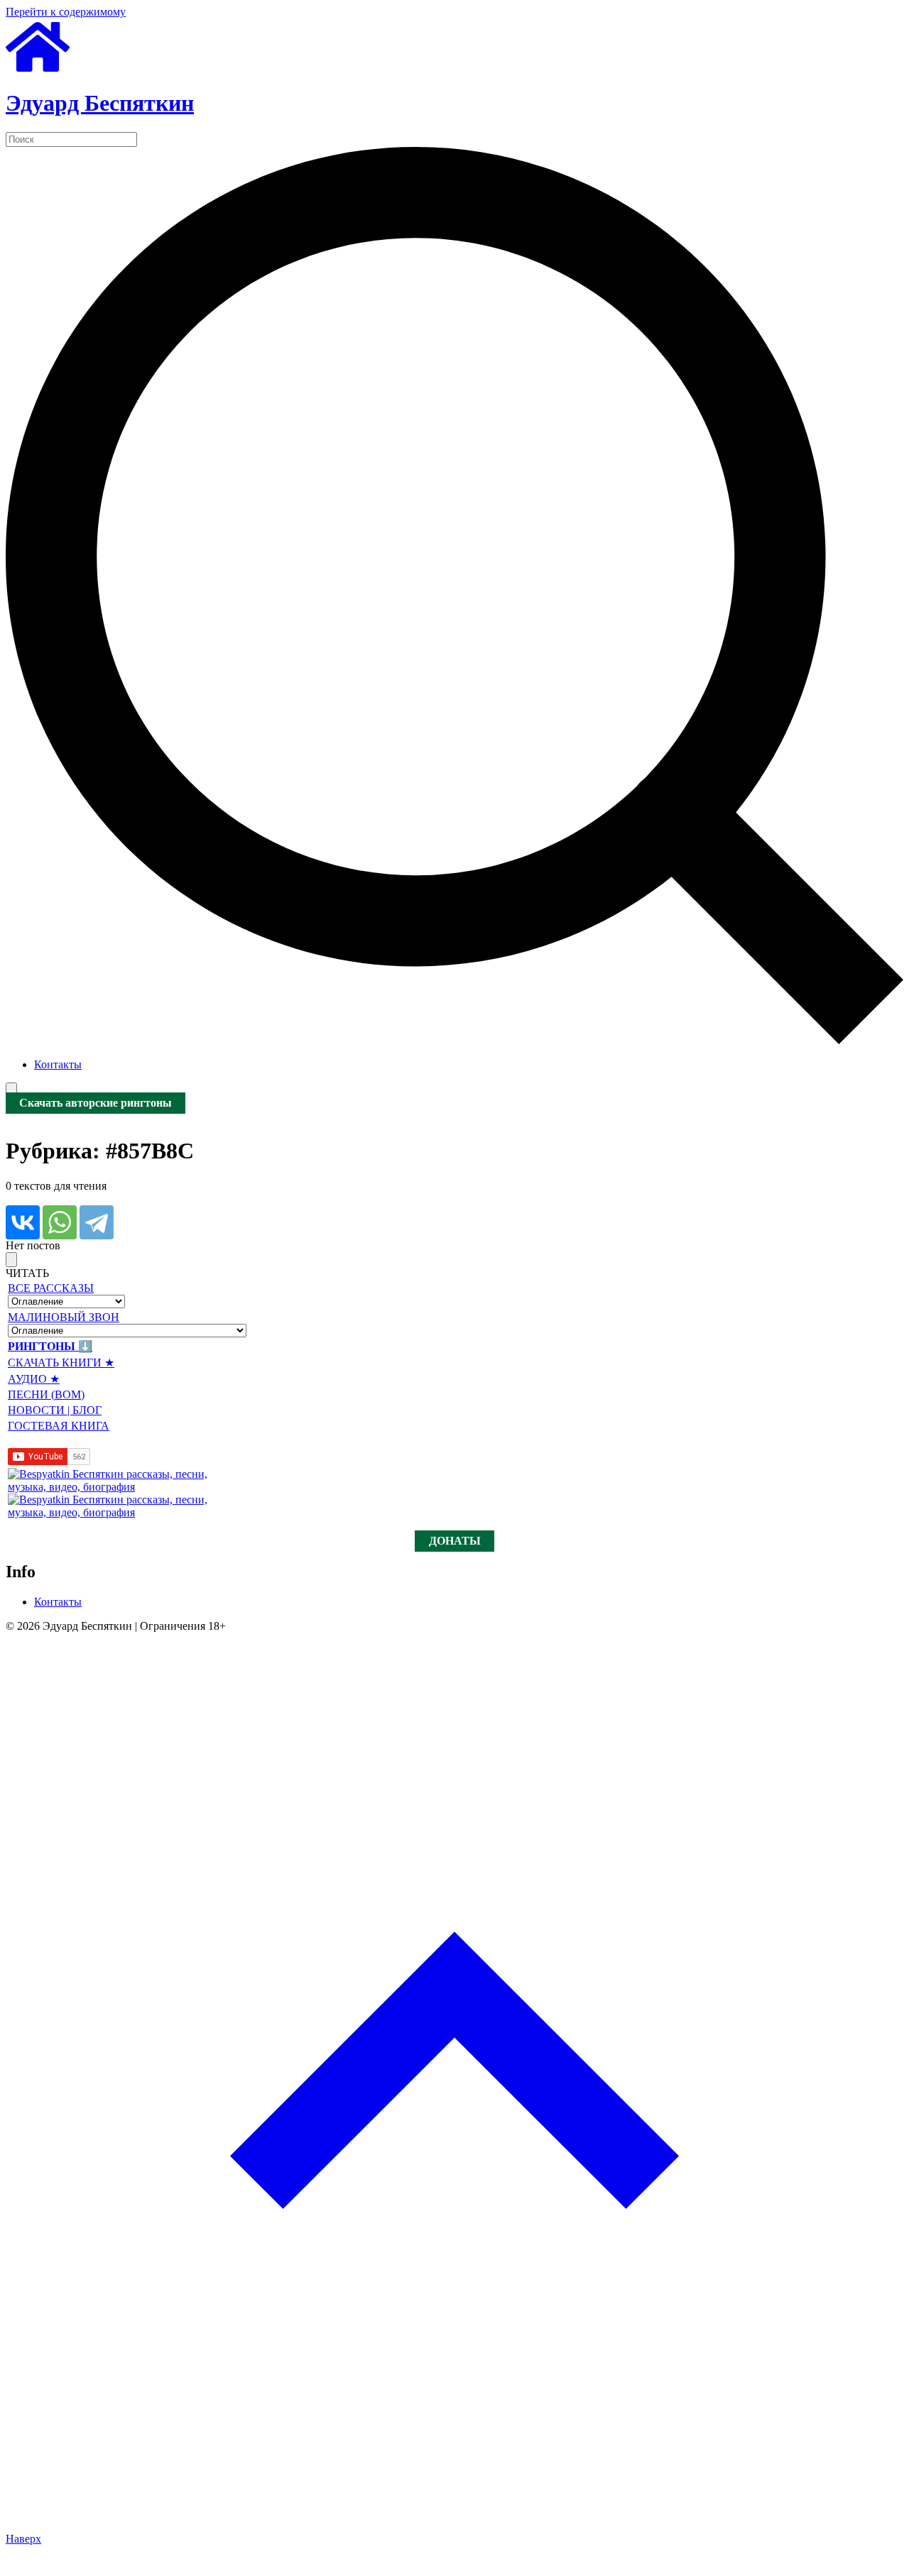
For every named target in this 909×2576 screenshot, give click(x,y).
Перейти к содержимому (66, 12)
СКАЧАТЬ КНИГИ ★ (61, 1363)
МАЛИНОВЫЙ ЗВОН (64, 1317)
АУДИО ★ (34, 1379)
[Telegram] (97, 1222)
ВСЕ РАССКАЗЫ (51, 1288)
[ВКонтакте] (23, 1222)
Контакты (58, 1064)
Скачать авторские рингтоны (96, 1103)
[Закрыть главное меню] (11, 1260)
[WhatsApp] (60, 1222)
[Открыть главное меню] (11, 1090)
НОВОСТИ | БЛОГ (55, 1410)
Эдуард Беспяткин (100, 103)
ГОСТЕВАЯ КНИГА (59, 1426)
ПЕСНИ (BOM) (46, 1394)
